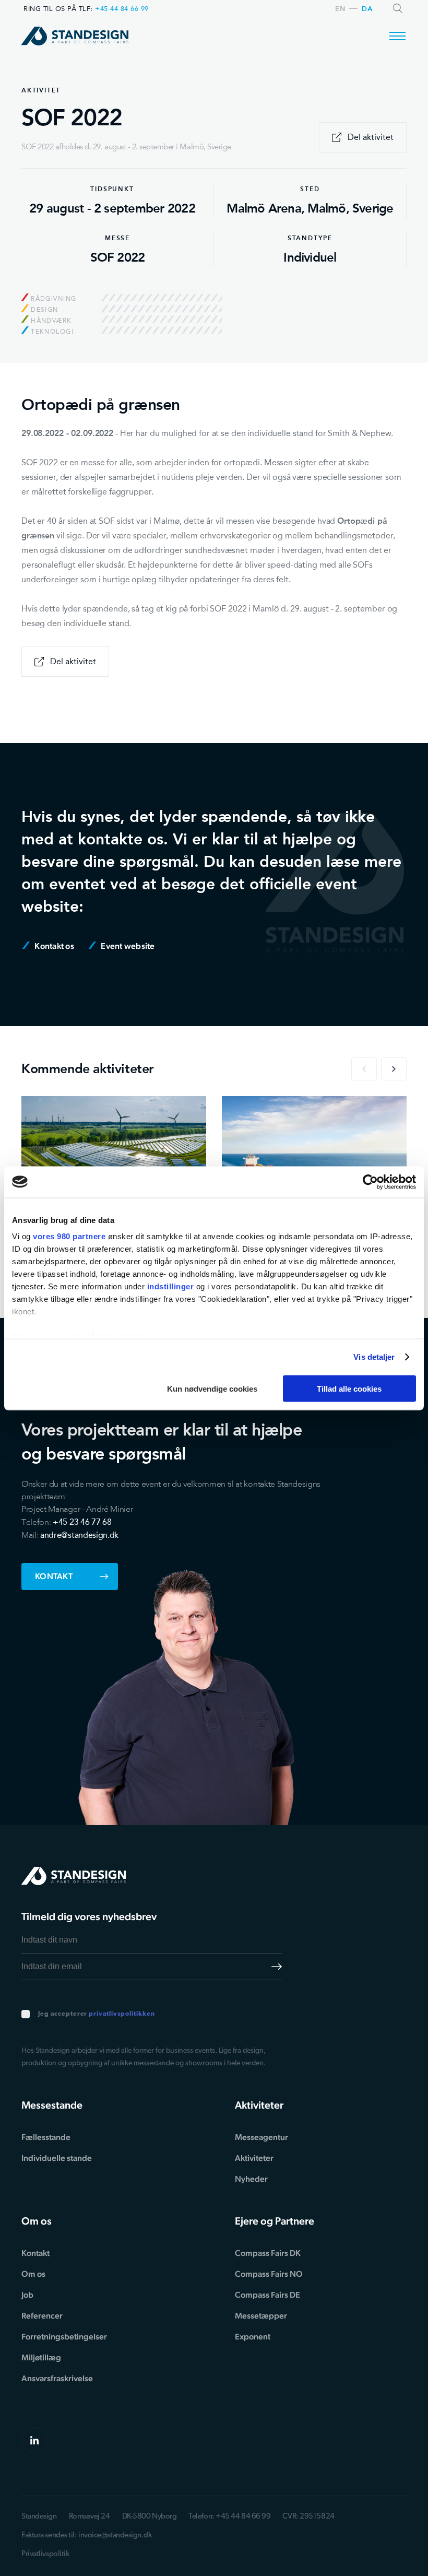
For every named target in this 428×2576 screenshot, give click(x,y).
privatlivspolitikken (122, 2014)
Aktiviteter (254, 2158)
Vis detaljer (374, 1357)
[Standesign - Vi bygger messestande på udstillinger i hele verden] (75, 36)
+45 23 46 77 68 (82, 1522)
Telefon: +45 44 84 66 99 (229, 2517)
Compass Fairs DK (268, 2253)
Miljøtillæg (41, 2357)
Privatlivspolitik (45, 2554)
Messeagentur (261, 2137)
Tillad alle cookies (349, 1388)
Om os (33, 2274)
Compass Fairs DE (267, 2295)
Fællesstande (46, 2137)
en (340, 9)
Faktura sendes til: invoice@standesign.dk (87, 2536)
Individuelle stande (57, 2158)
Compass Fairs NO (269, 2274)
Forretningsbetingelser (64, 2337)
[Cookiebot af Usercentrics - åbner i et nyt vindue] (370, 1182)
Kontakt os (53, 946)
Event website (127, 946)
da (367, 9)
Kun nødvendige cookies (212, 1388)
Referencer (42, 2316)
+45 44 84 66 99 (122, 9)
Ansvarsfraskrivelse (57, 2378)
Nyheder (251, 2179)
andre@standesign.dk (79, 1535)
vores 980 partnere (69, 1236)
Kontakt (54, 1576)
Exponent (253, 2337)
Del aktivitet (371, 137)
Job (27, 2295)
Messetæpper (261, 2316)
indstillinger (171, 1286)
